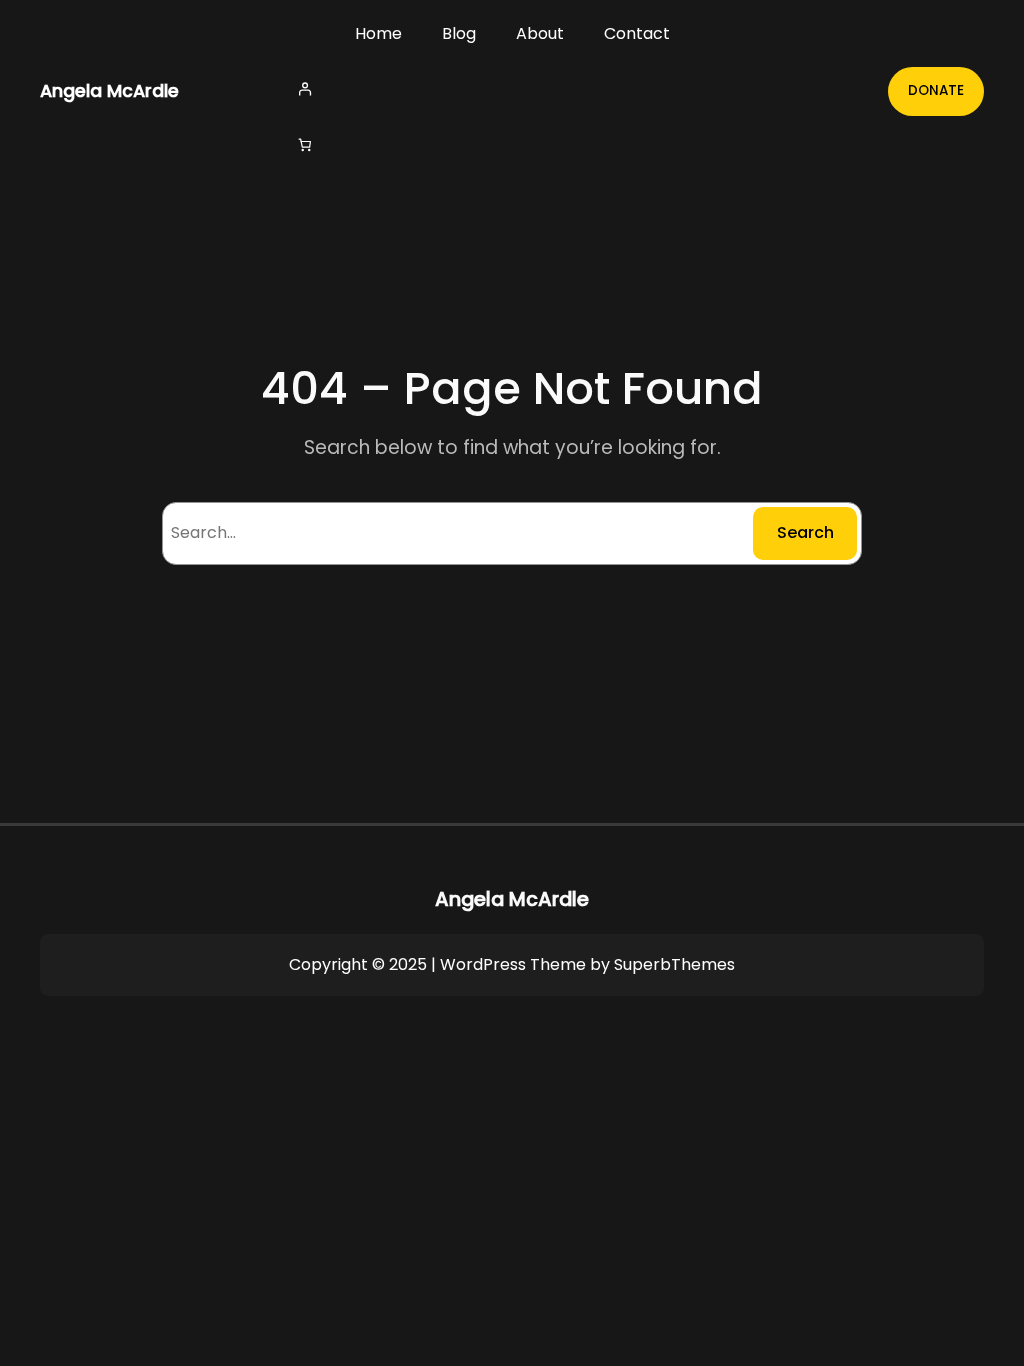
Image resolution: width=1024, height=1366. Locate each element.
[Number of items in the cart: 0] (304, 145)
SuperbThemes (674, 964)
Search (805, 532)
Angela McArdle (109, 91)
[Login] (512, 88)
